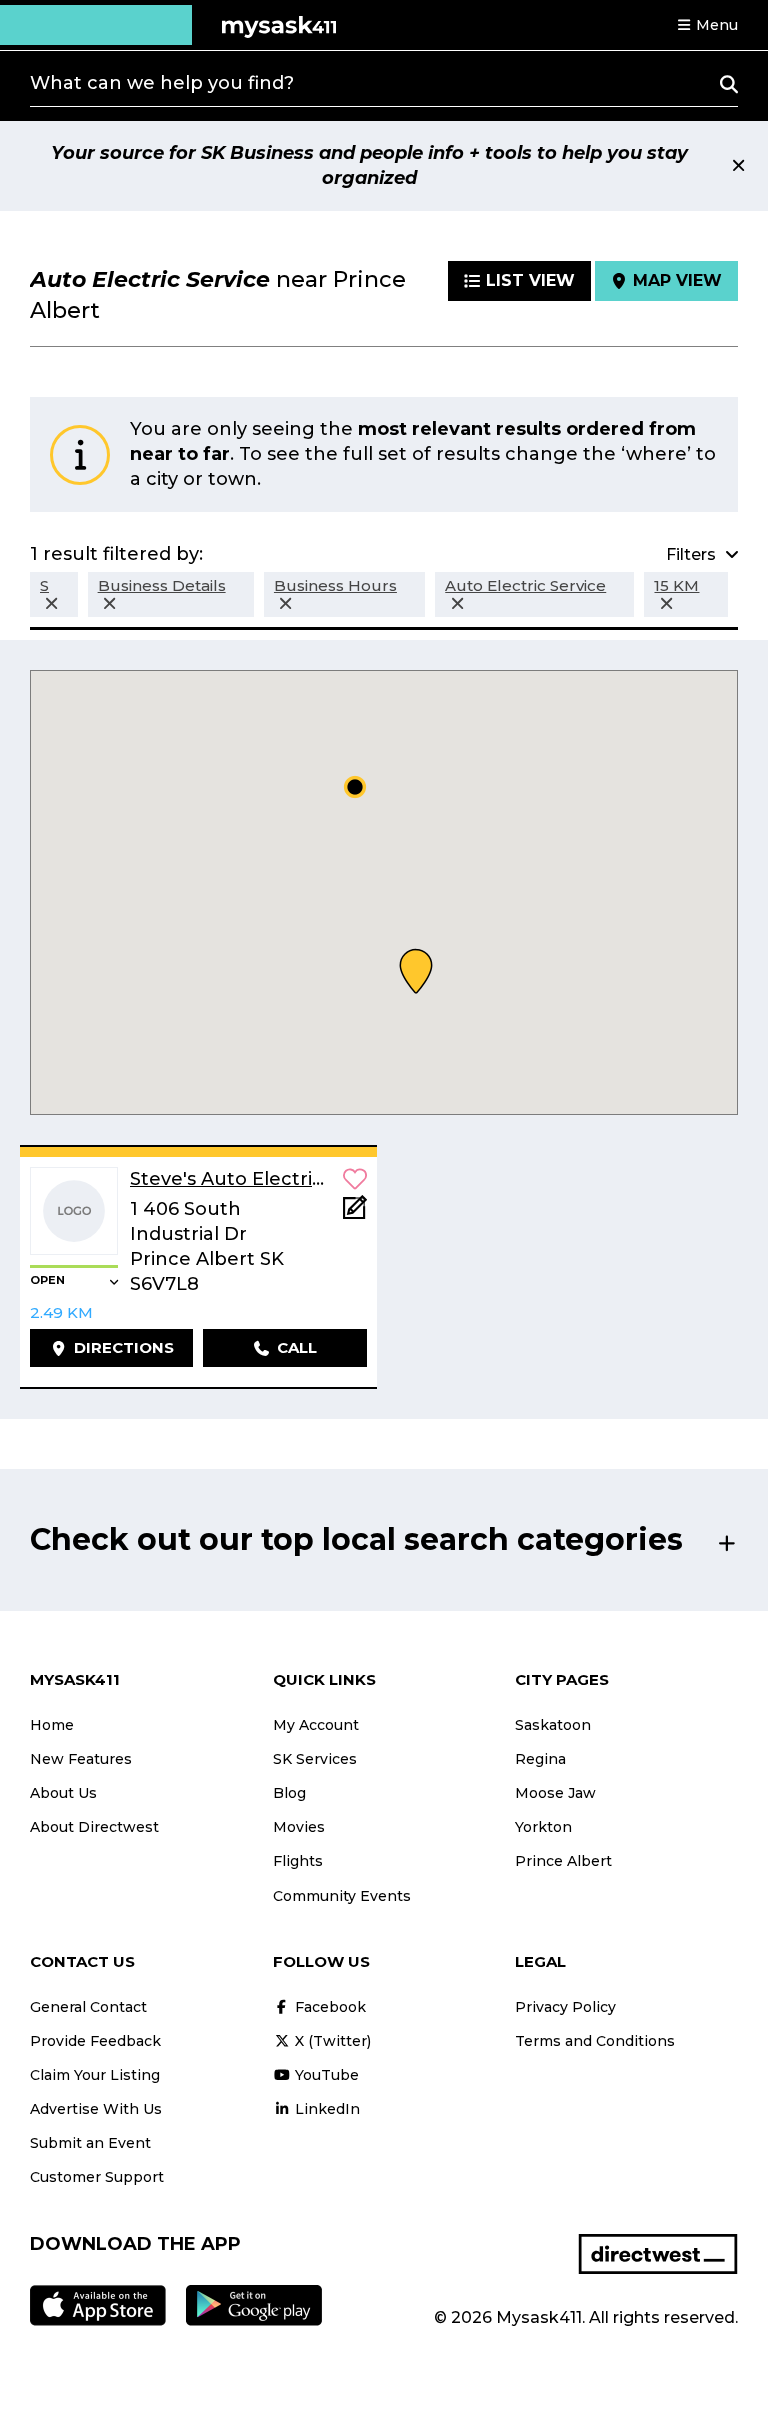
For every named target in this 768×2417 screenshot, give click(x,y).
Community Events (342, 1896)
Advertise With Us (96, 2109)
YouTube (325, 2075)
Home (52, 1725)
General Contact (88, 2007)
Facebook (328, 2007)
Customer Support (97, 2177)
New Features (81, 1759)
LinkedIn (325, 2109)
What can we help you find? (162, 83)
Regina (540, 1759)
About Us (63, 1793)
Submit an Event (90, 2143)
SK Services (315, 1759)
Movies (299, 1827)
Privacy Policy (565, 2007)
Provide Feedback (95, 2041)
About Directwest (94, 1827)
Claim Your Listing (95, 2075)
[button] (707, 25)
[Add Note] (355, 1213)
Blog (289, 1793)
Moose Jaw (555, 1793)
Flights (298, 1861)
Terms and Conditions (595, 2041)
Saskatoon (553, 1725)
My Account (316, 1725)
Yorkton (543, 1827)
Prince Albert (563, 1861)
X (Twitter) (331, 2041)
